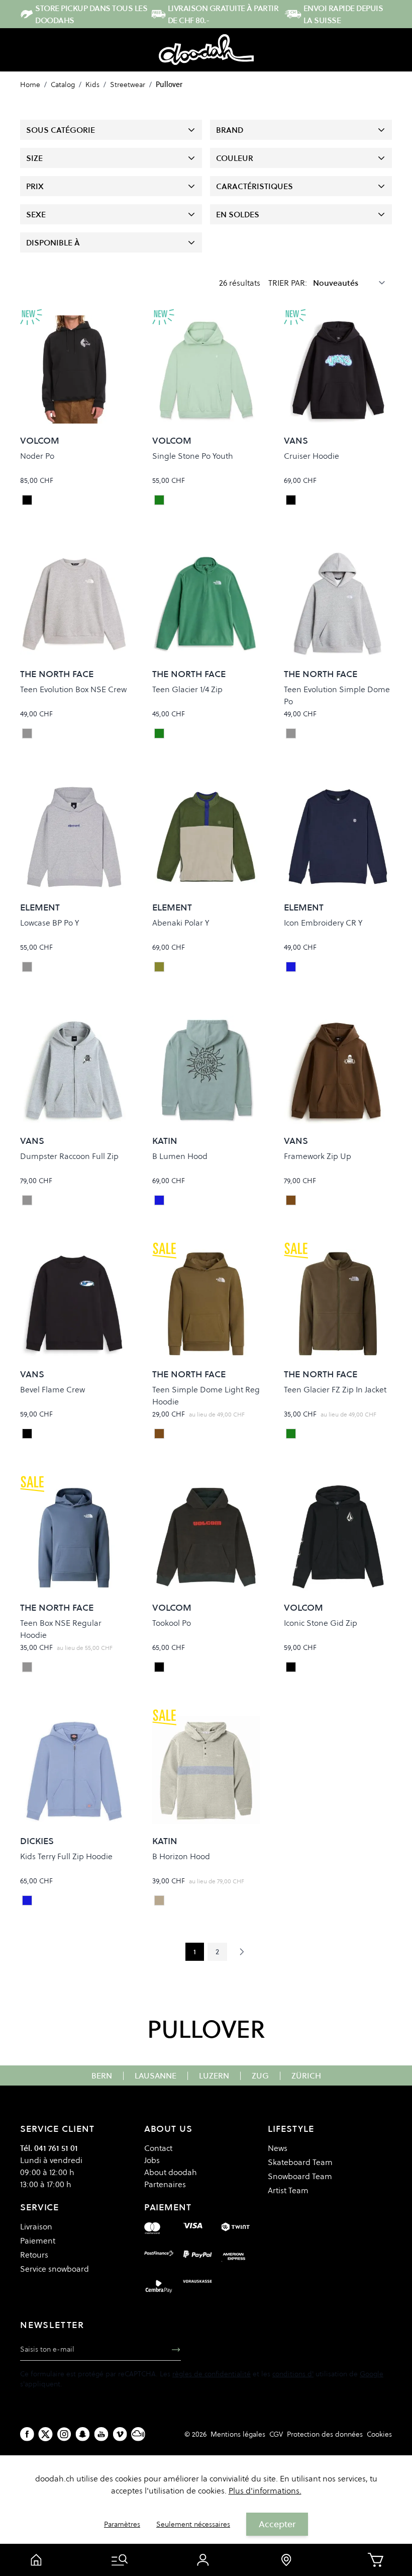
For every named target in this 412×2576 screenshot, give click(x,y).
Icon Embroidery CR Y (323, 923)
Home (30, 85)
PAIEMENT (168, 2207)
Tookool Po (172, 1623)
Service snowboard (55, 2269)
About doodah (171, 2172)
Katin (165, 1141)
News (278, 2148)
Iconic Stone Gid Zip (321, 1623)
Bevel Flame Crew (53, 1389)
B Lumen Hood (180, 1156)
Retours (34, 2255)
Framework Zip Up (318, 1156)
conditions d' (293, 2374)
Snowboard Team (300, 2176)
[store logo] (206, 50)
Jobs (152, 2160)
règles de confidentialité (212, 2374)
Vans (296, 440)
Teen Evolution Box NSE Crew (73, 689)
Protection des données (325, 2434)
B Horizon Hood (181, 1856)
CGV (276, 2434)
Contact (158, 2148)
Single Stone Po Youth (193, 456)
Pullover (169, 85)
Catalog (63, 85)
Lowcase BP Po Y (49, 923)
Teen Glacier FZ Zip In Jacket (335, 1389)
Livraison (36, 2226)
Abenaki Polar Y (181, 923)
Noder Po (37, 456)
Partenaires (165, 2184)
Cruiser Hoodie (312, 456)
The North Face (57, 674)
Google (372, 2374)
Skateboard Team (300, 2162)
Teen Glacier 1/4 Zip (187, 689)
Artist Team (288, 2190)
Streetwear (128, 85)
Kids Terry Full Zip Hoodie (66, 1856)
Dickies (37, 1841)
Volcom (40, 440)
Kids (92, 85)
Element (40, 907)
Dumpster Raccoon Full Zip (69, 1156)
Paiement (38, 2240)
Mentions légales (238, 2434)
